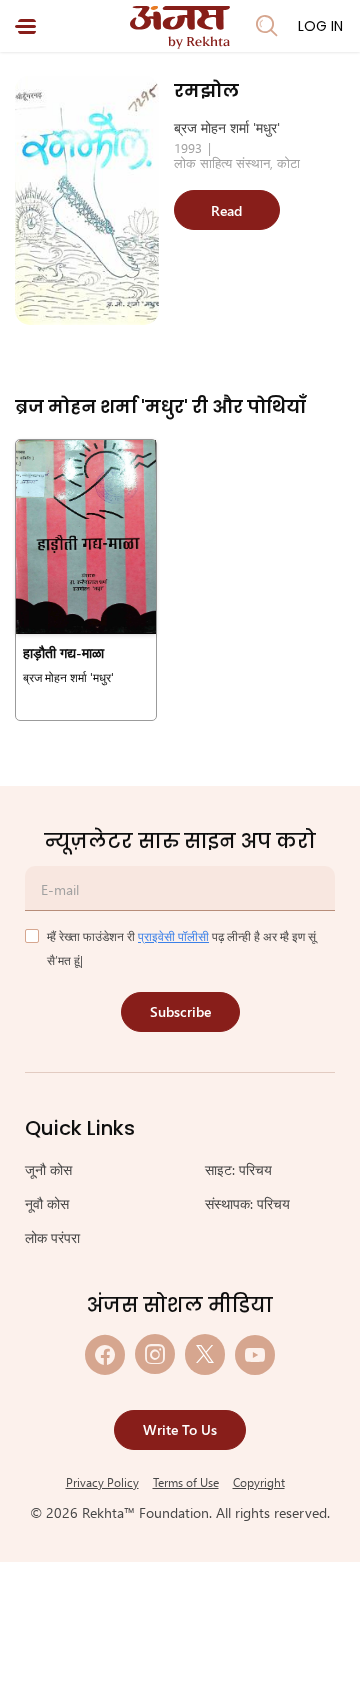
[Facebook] (105, 1354)
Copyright (259, 1482)
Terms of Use (186, 1482)
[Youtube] (255, 1354)
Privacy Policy (102, 1482)
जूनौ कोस (48, 1169)
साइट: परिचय (238, 1169)
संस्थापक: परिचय (247, 1203)
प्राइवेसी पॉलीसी (173, 936)
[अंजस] (180, 27)
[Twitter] (205, 1354)
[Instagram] (155, 1354)
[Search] (267, 26)
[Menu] (25, 26)
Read (226, 210)
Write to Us (180, 1429)
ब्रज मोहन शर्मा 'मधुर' (227, 127)
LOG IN (320, 26)
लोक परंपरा (52, 1237)
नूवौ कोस (47, 1203)
